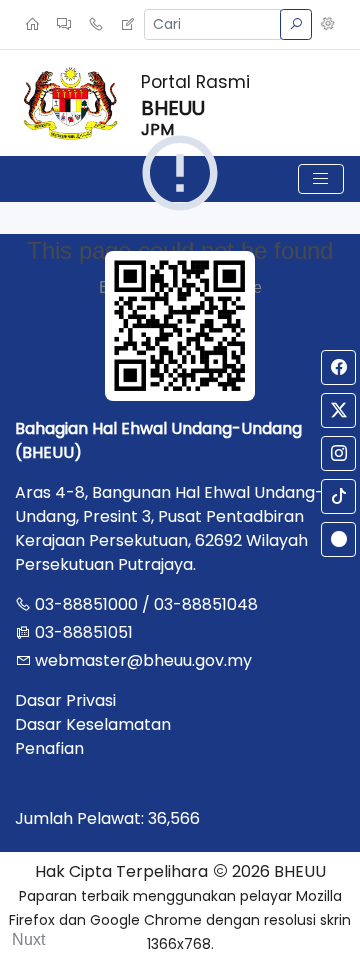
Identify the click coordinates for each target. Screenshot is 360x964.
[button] (328, 25)
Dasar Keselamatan (93, 724)
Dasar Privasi (65, 700)
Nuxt (28, 939)
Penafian (49, 748)
